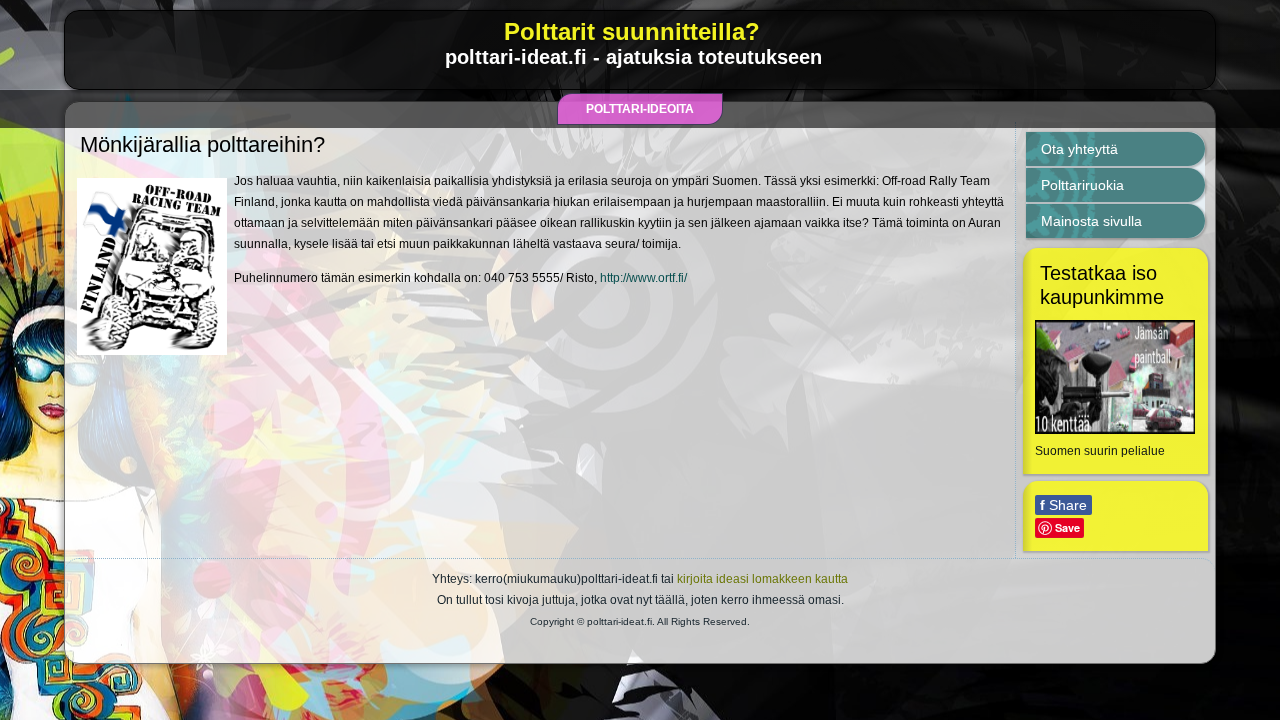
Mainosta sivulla (1091, 221)
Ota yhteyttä (1079, 149)
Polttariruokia (1082, 185)
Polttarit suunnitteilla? (632, 31)
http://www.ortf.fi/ (643, 278)
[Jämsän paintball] (1115, 430)
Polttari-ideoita (640, 109)
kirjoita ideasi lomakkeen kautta (762, 579)
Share (1063, 505)
